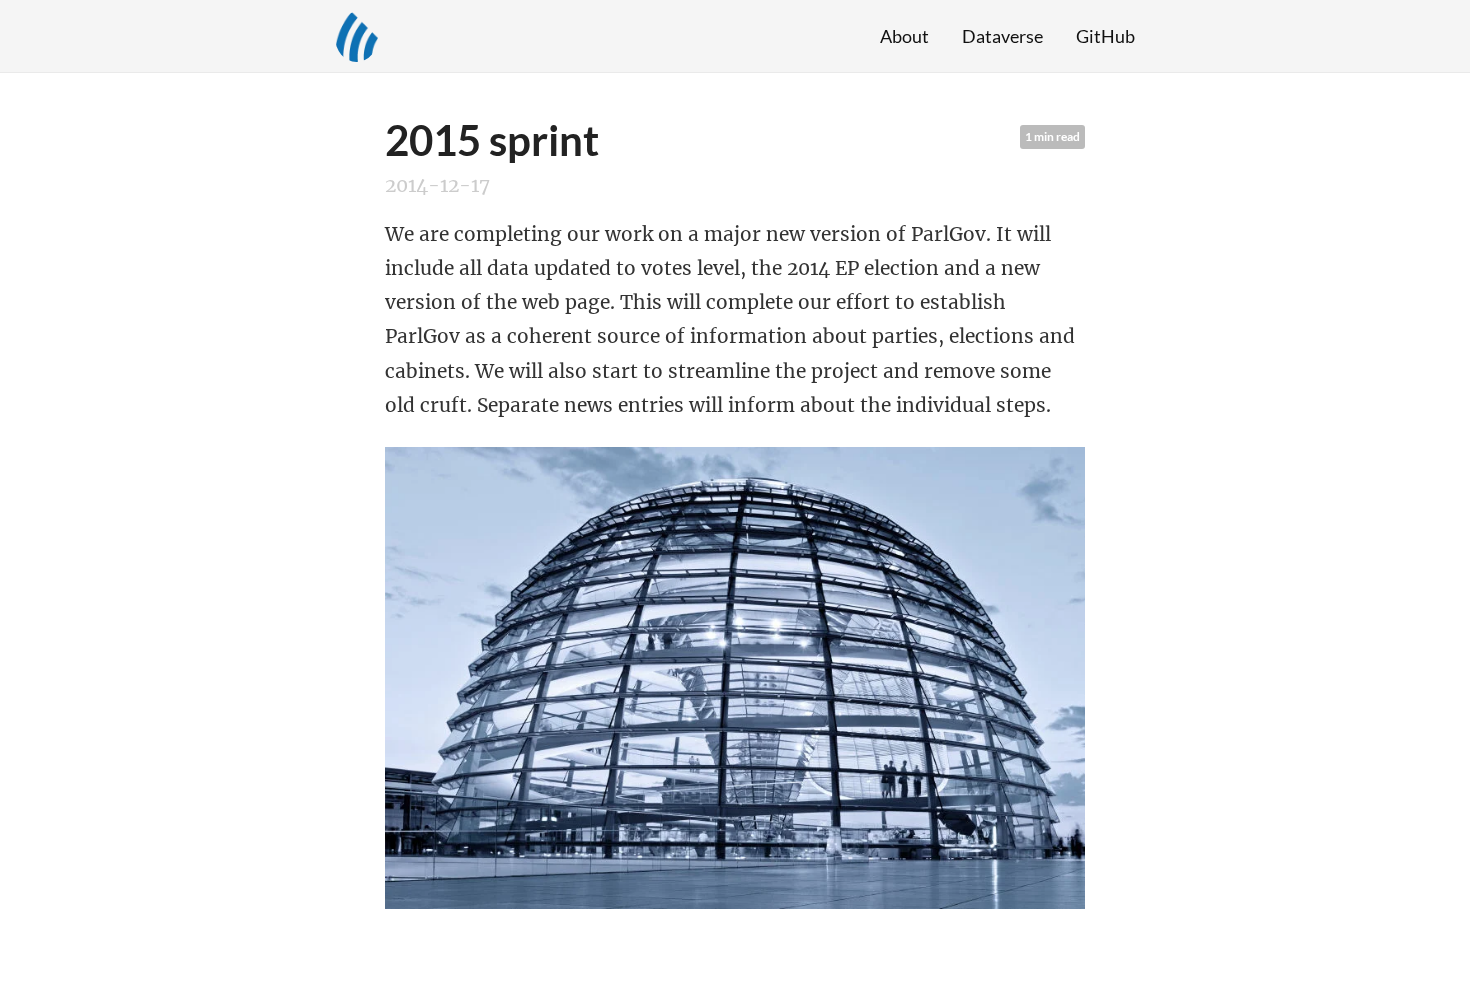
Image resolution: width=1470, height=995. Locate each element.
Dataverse (1002, 36)
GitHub (1105, 36)
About (904, 36)
